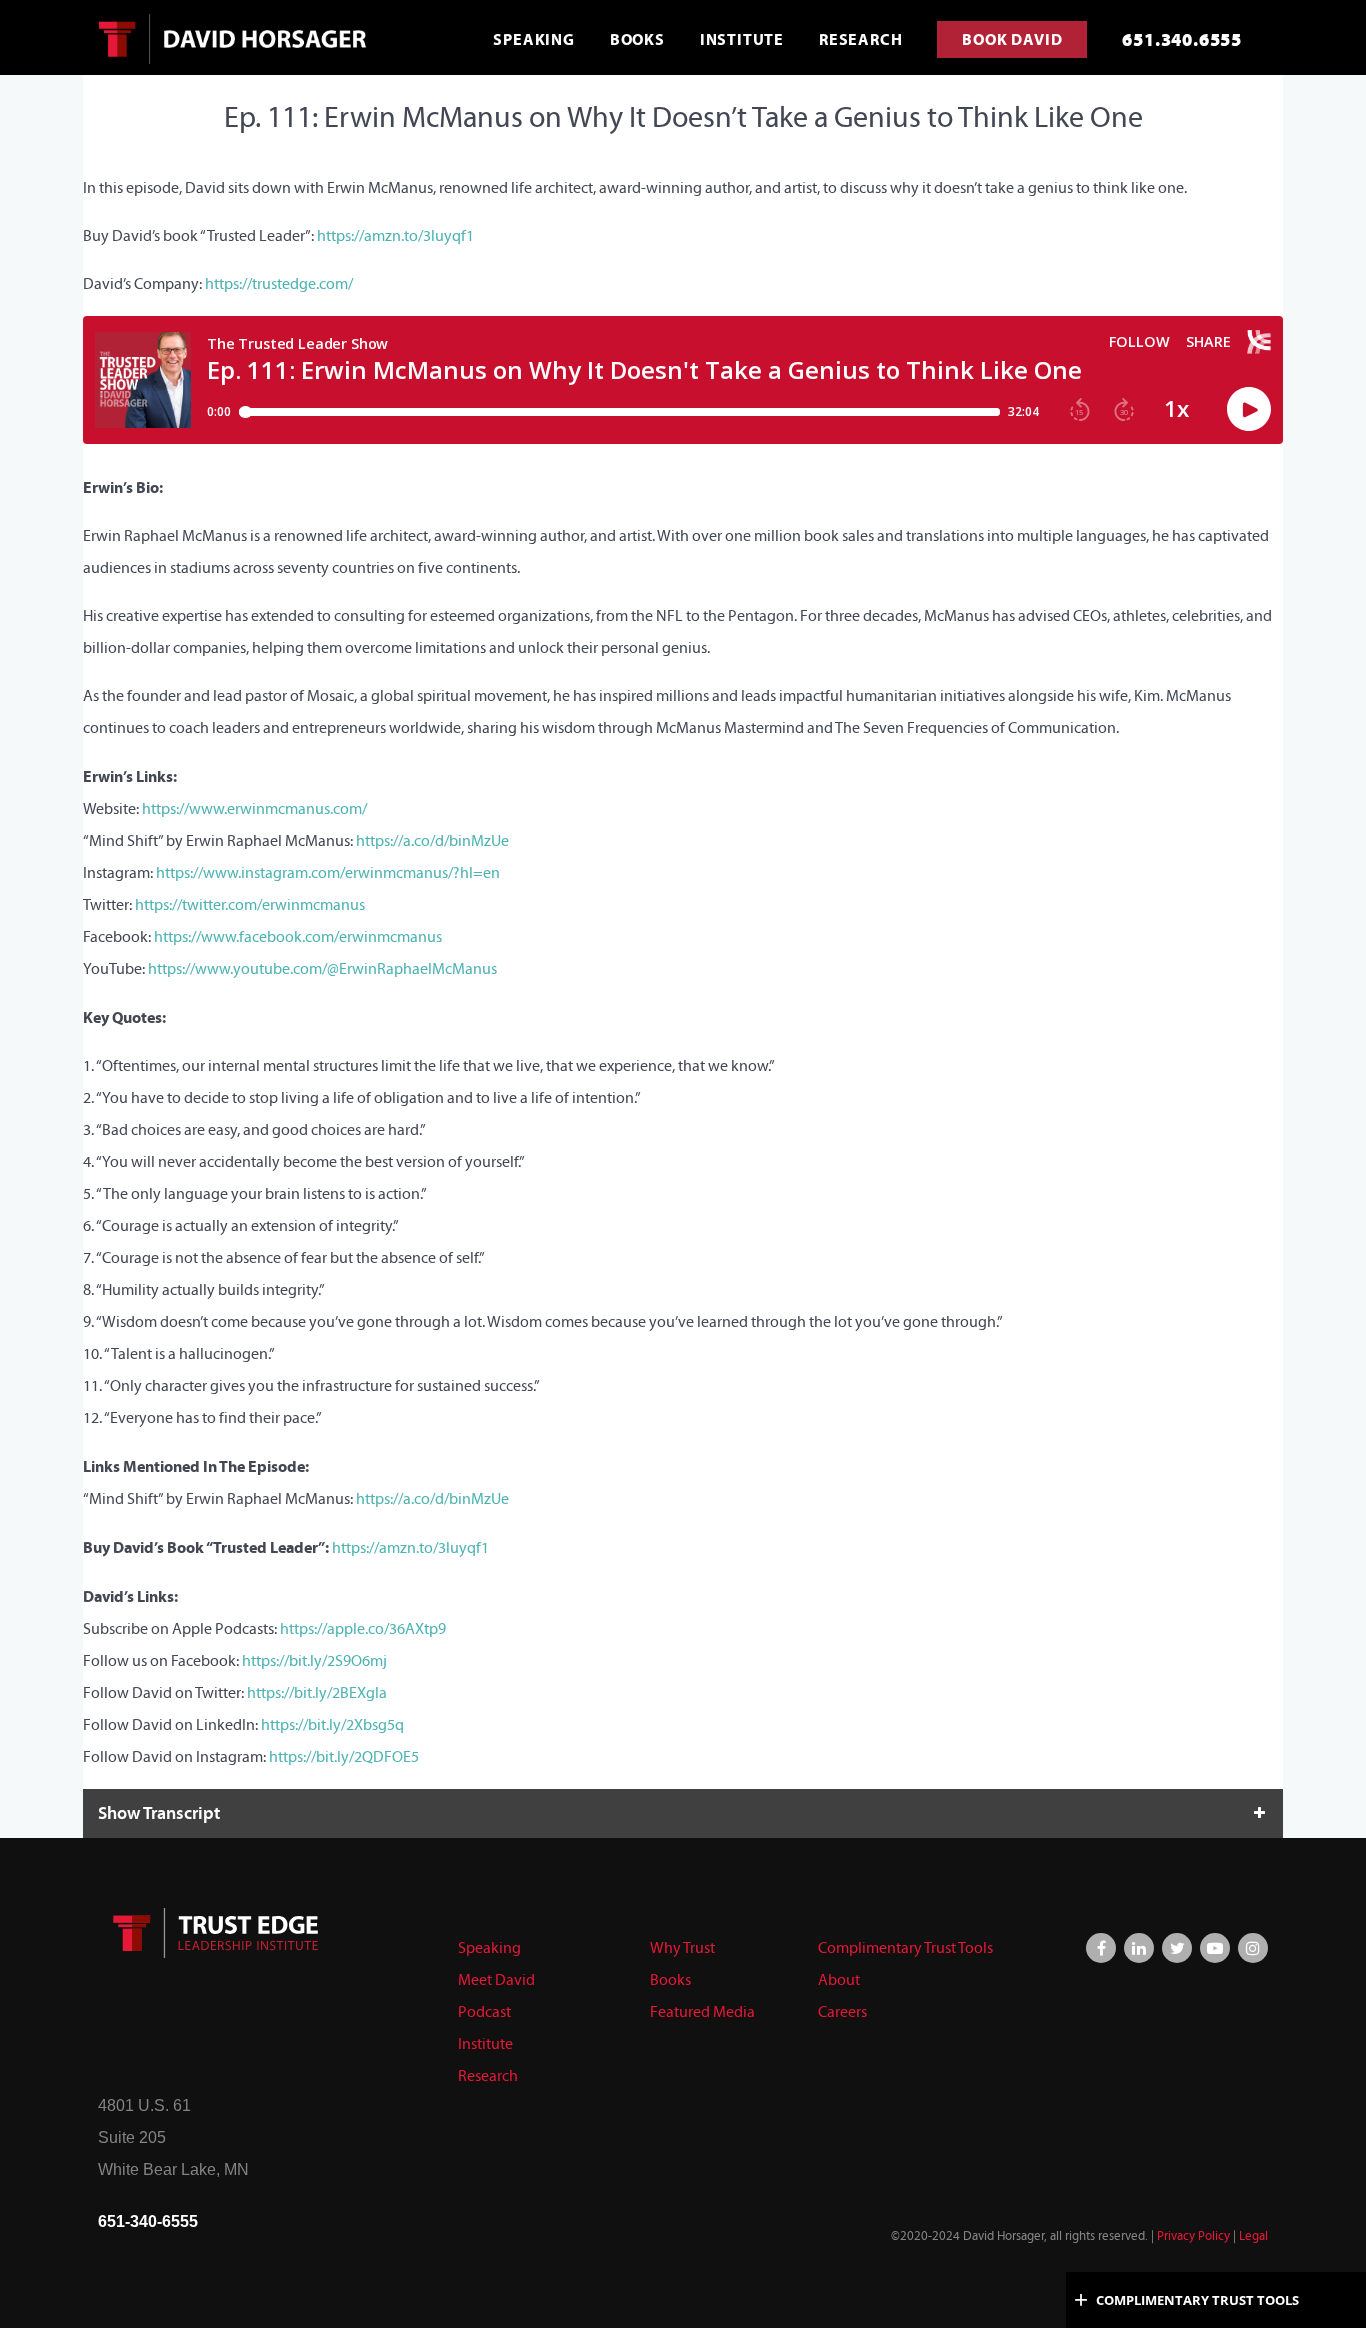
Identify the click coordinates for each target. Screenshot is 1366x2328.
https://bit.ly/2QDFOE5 (344, 1756)
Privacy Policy (1193, 2236)
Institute (485, 2043)
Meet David (496, 1979)
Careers (842, 2011)
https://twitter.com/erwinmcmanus (250, 904)
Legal (1253, 2236)
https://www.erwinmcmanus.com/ (254, 808)
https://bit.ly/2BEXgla (317, 1692)
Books (670, 1979)
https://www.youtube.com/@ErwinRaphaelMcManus (322, 968)
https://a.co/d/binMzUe (432, 840)
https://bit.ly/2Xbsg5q (332, 1724)
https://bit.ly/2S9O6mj (314, 1660)
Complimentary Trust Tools (905, 1947)
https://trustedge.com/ (279, 283)
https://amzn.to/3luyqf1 (395, 235)
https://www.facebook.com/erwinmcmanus (298, 936)
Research (488, 2075)
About (839, 1979)
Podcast (484, 2011)
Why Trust (682, 1947)
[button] (683, 1813)
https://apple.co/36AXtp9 (363, 1628)
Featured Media (702, 2011)
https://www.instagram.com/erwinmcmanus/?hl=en (328, 872)
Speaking (489, 1947)
